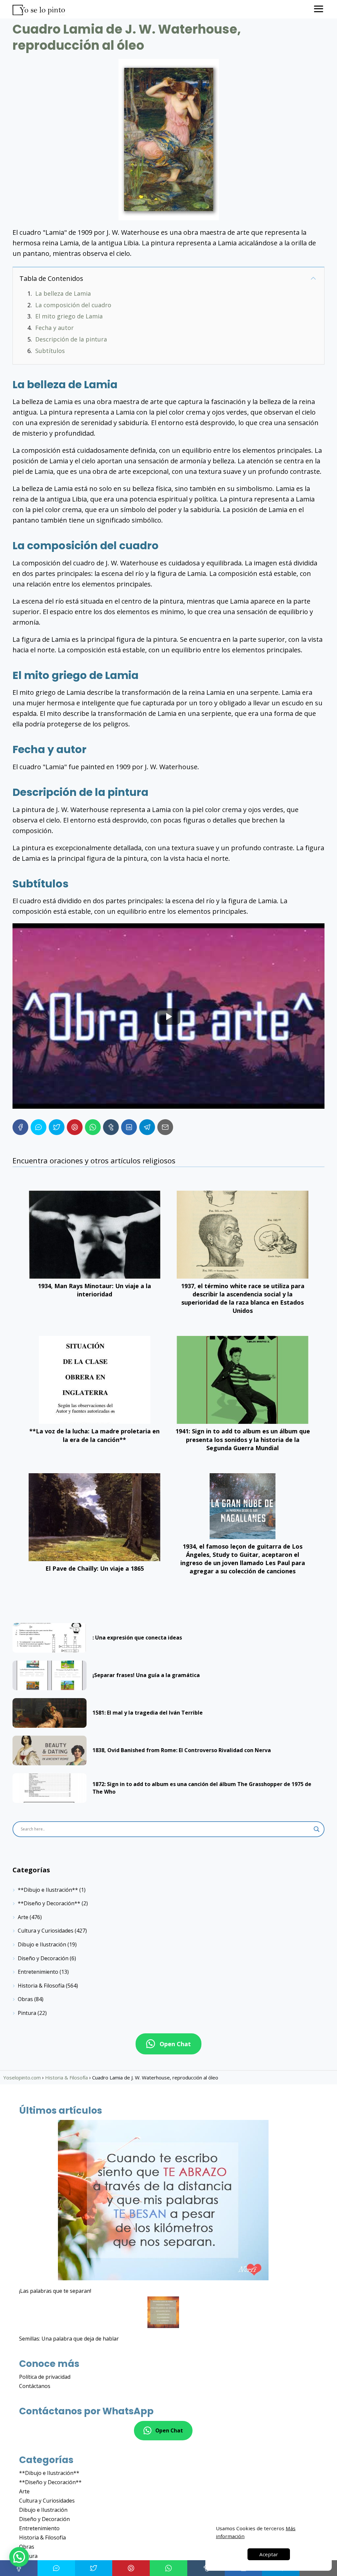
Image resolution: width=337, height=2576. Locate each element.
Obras (25, 1999)
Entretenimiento (38, 1972)
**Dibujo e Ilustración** (48, 1890)
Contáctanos (35, 2386)
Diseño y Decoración (43, 1958)
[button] (19, 2557)
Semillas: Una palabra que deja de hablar (69, 2339)
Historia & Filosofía (41, 1986)
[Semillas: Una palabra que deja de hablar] (163, 2313)
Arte (23, 1917)
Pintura (27, 2013)
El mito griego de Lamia (69, 316)
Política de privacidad (45, 2377)
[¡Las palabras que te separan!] (163, 2201)
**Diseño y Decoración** (49, 1903)
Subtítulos (50, 351)
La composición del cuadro (73, 305)
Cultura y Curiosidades (46, 1931)
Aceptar (269, 2554)
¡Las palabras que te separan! (55, 2291)
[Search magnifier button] (317, 1829)
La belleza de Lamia (63, 293)
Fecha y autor (54, 328)
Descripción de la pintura (71, 339)
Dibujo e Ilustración (42, 1944)
